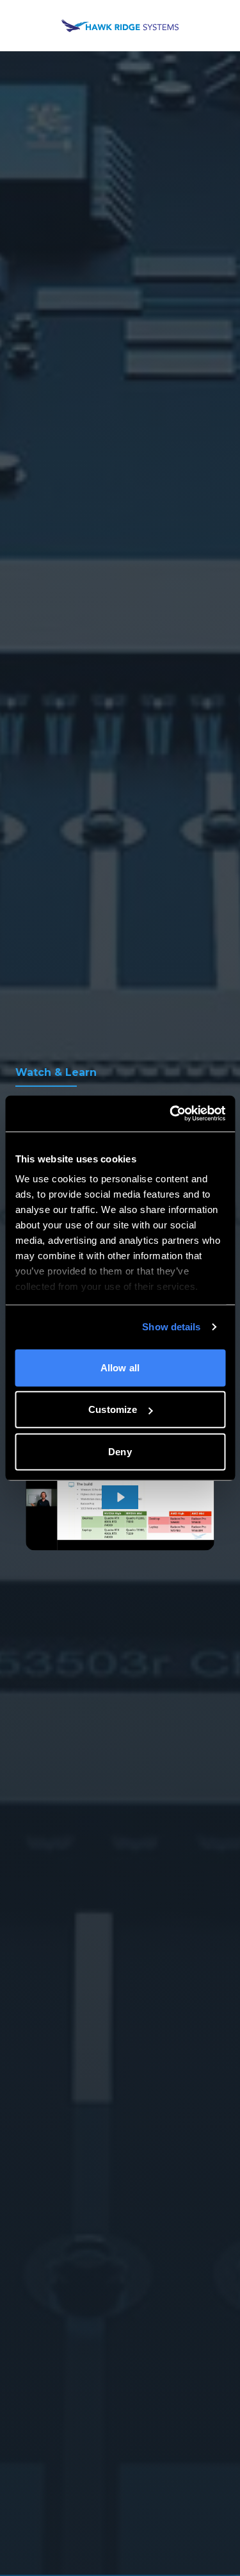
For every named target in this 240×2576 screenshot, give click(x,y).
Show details (171, 1327)
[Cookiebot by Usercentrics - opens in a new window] (171, 1114)
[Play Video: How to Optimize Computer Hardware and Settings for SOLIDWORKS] (120, 1497)
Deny (120, 1451)
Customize (113, 1409)
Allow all (120, 1367)
